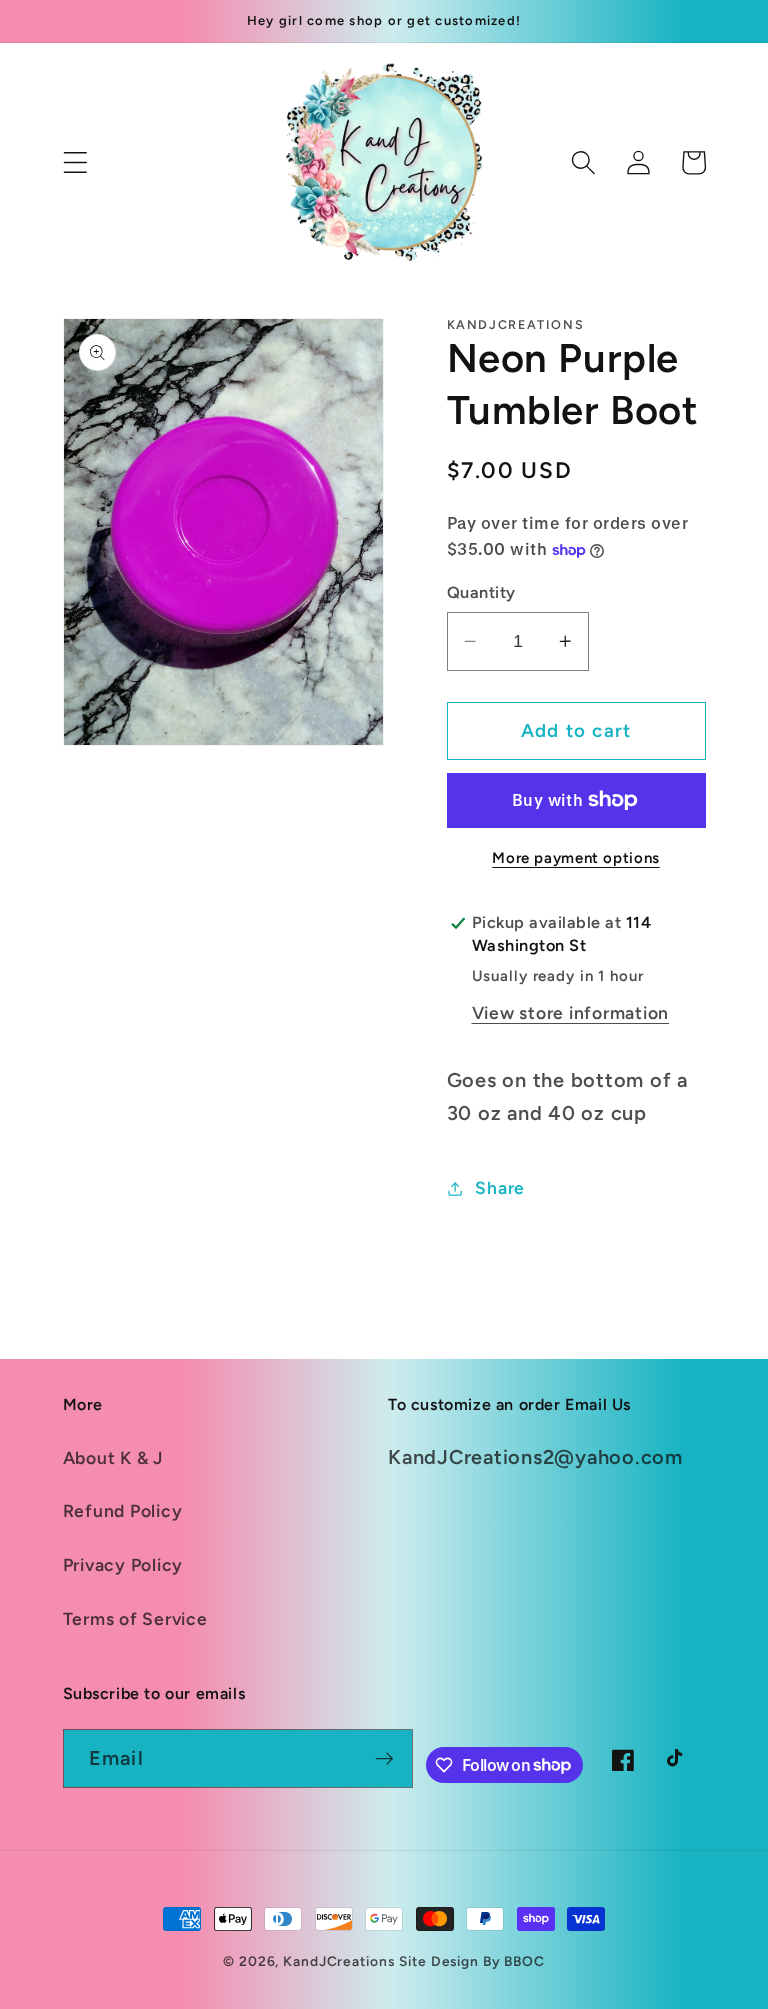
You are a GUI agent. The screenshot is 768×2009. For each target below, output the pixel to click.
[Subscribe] (384, 1758)
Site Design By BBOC (472, 1961)
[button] (75, 162)
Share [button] (500, 1187)
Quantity (481, 592)
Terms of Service (135, 1618)
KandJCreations (338, 1961)
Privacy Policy (123, 1564)
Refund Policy (123, 1510)
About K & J (113, 1457)
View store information (571, 1012)
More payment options (576, 858)
